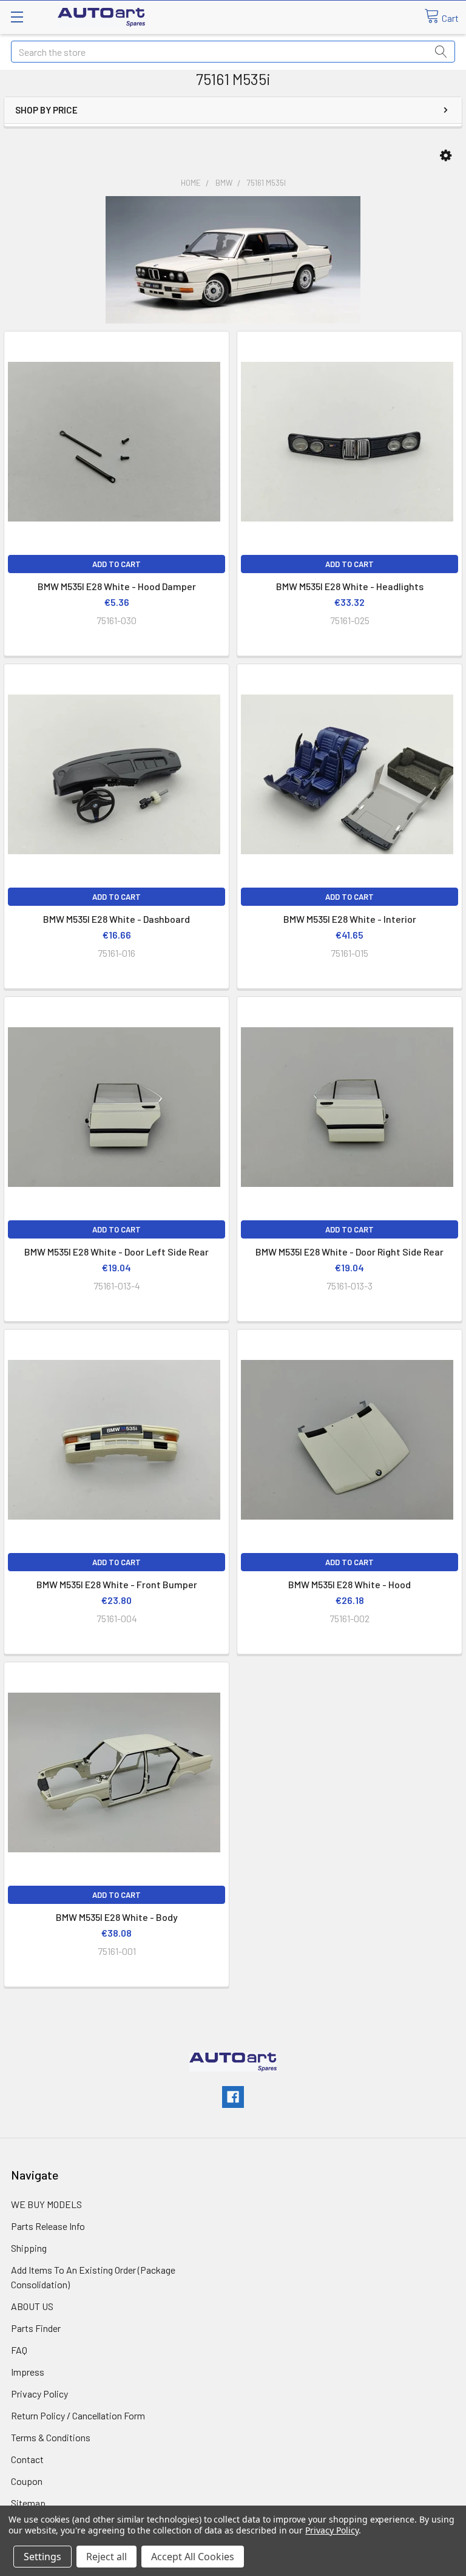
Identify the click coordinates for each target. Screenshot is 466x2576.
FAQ (19, 2350)
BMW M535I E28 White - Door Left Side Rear (116, 1252)
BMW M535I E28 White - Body (117, 1917)
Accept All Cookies (193, 2557)
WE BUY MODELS (46, 2204)
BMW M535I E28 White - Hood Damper (117, 586)
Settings (42, 2557)
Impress (28, 2372)
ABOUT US (32, 2306)
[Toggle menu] (17, 17)
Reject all (106, 2557)
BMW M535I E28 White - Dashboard (116, 919)
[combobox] (233, 52)
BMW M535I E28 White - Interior (350, 919)
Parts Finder (36, 2328)
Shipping (29, 2248)
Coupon (27, 2481)
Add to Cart (116, 564)
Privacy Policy (39, 2394)
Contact (27, 2459)
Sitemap (28, 2503)
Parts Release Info (48, 2226)
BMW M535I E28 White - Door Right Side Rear (349, 1252)
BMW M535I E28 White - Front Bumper (117, 1584)
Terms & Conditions (51, 2437)
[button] (446, 156)
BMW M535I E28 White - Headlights (350, 586)
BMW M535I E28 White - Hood (349, 1584)
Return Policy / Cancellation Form (78, 2415)
